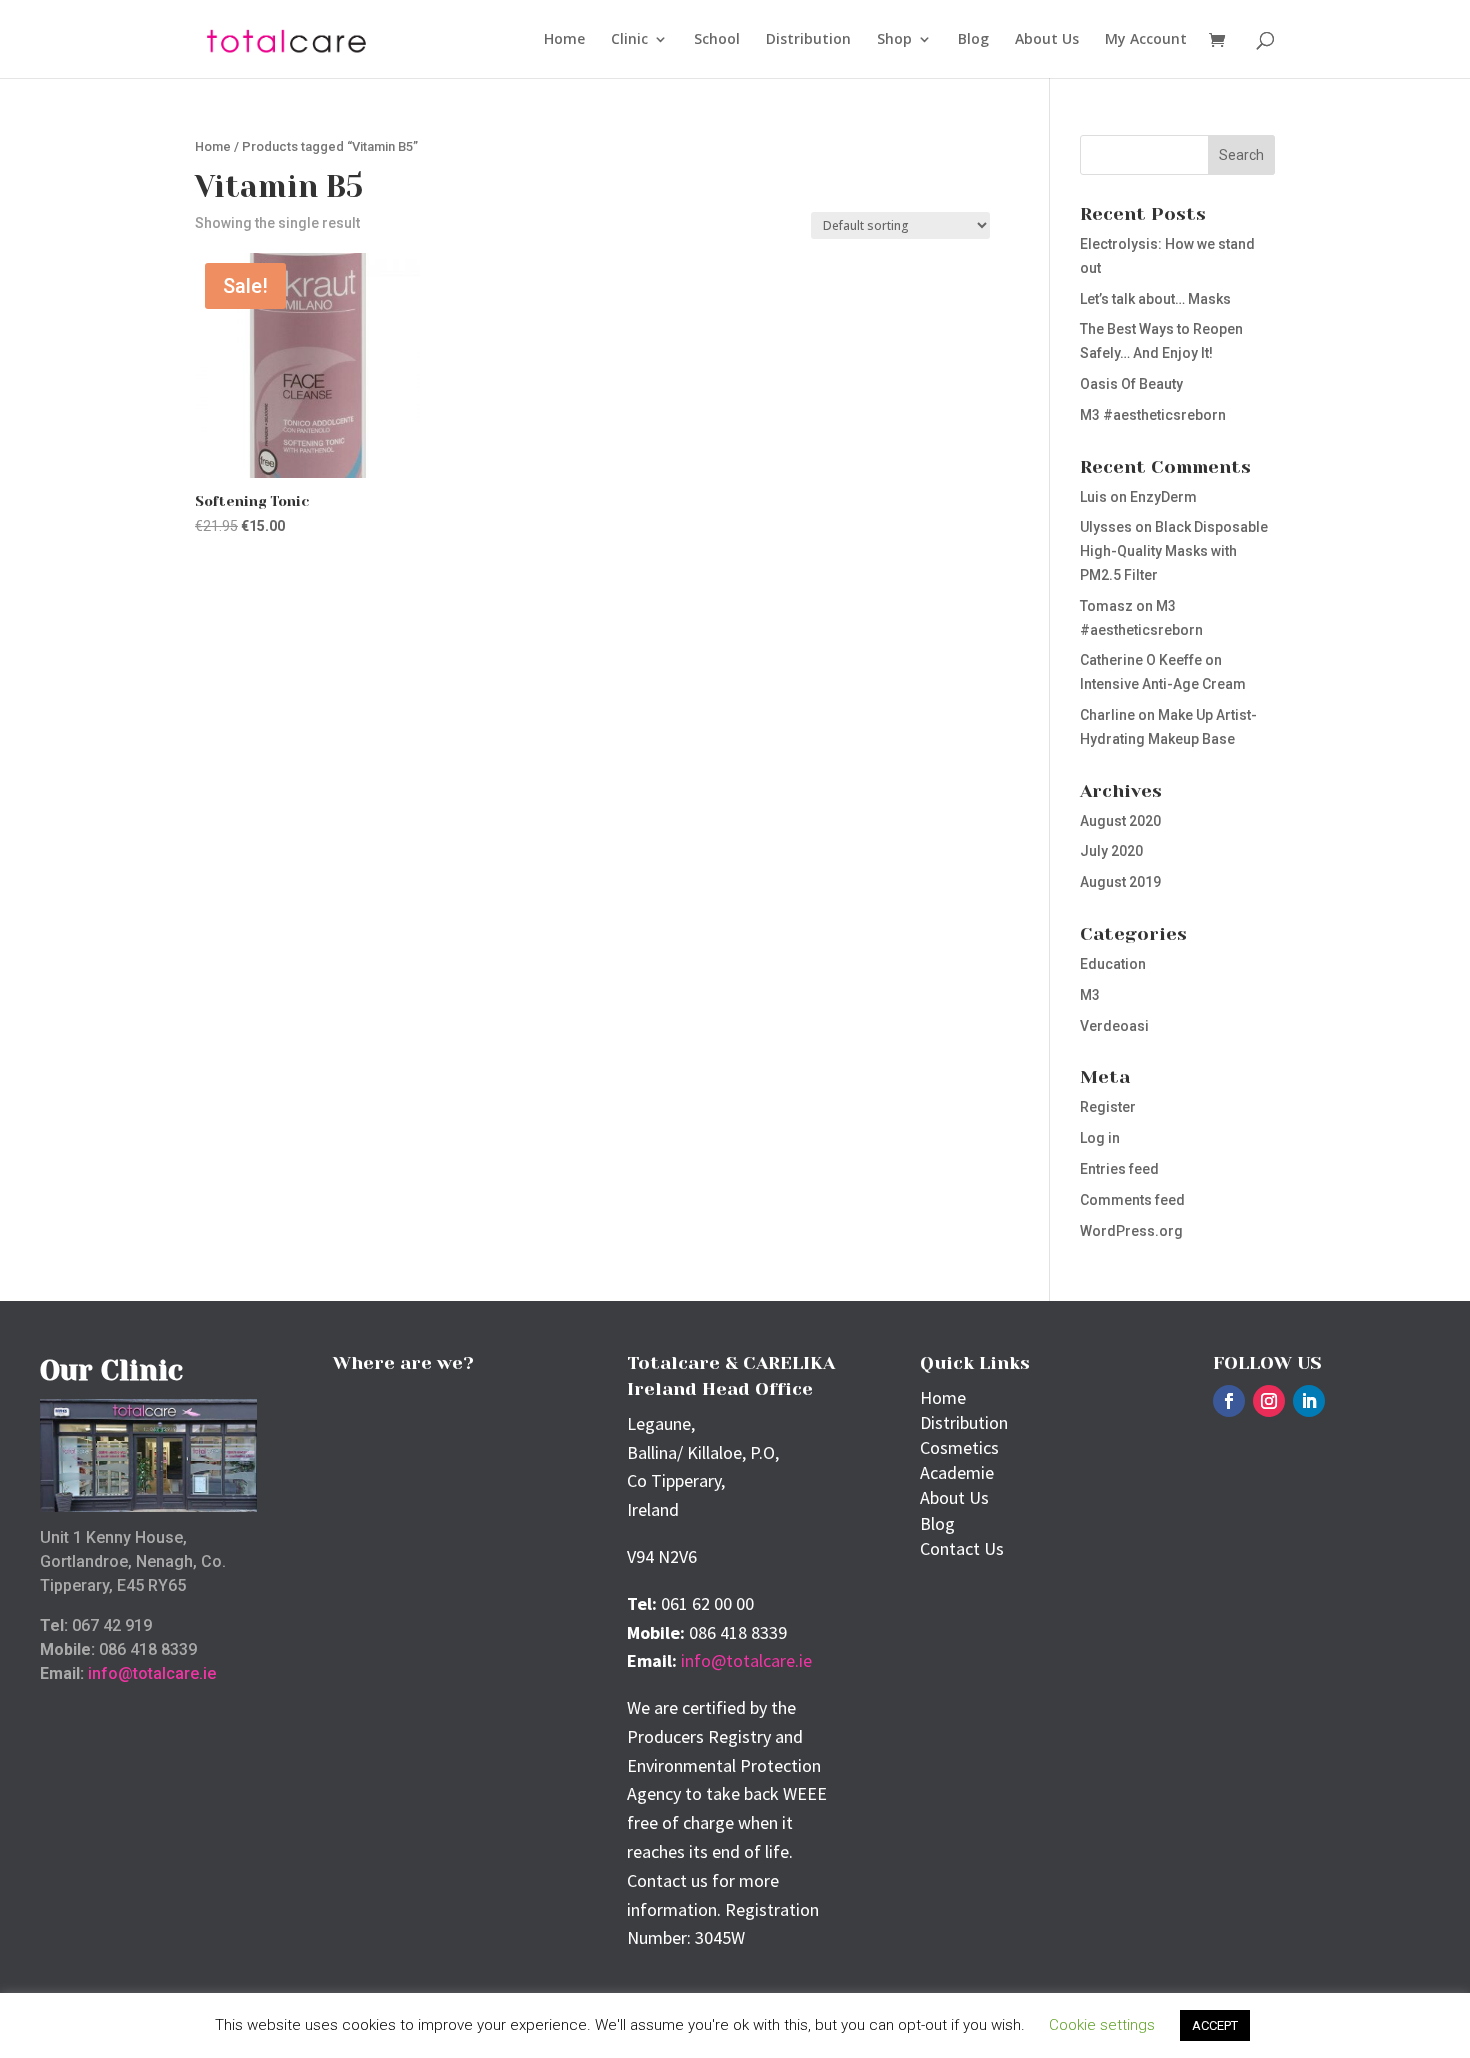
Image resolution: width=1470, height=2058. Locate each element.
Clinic (629, 40)
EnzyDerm (1163, 497)
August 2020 (1120, 821)
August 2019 (1120, 882)
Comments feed (1132, 1200)
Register (1108, 1107)
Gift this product (291, 584)
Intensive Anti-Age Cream (1163, 684)
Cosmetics (959, 1447)
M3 (1090, 995)
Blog (973, 40)
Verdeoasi (1114, 1026)
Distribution (808, 40)
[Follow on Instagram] (1269, 1401)
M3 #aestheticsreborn (1153, 415)
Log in (1100, 1138)
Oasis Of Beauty (1131, 384)
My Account (1146, 40)
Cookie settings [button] (1102, 2025)
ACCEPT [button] (1215, 2025)
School (717, 40)
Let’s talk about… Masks (1155, 299)
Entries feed (1119, 1169)
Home (564, 40)
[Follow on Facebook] (1229, 1401)
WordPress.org (1131, 1231)
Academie (957, 1472)
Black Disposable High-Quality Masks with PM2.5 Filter (1174, 551)
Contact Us (962, 1548)
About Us (1047, 40)
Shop (894, 40)
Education (1113, 964)
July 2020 (1111, 851)
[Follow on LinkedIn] (1309, 1401)
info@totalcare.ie (152, 1673)
